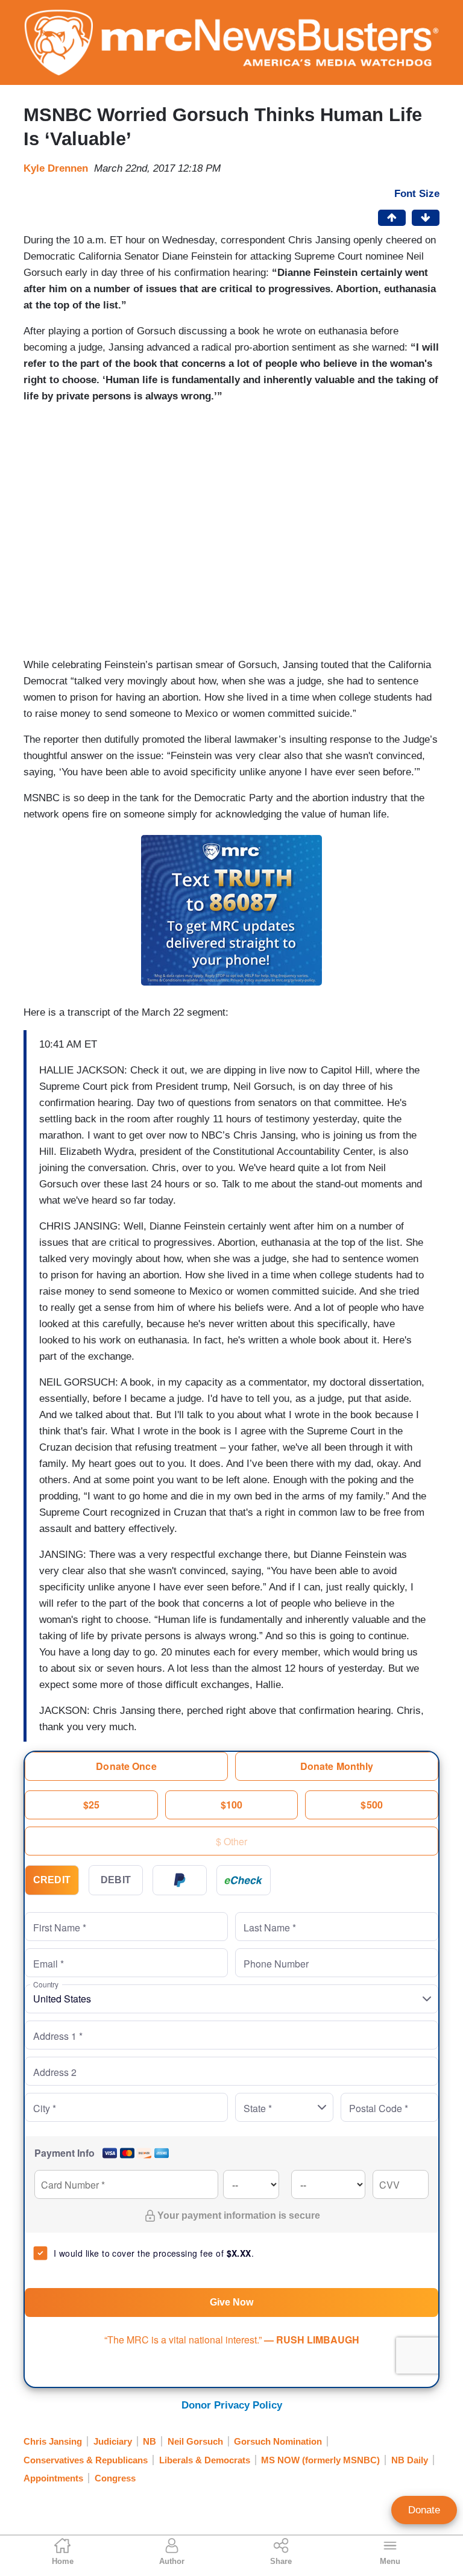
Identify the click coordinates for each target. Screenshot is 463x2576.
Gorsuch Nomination (278, 2441)
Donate (424, 2510)
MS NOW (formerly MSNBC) (320, 2460)
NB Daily (410, 2460)
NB (150, 2441)
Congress (115, 2478)
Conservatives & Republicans (86, 2460)
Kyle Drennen (56, 168)
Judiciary (113, 2441)
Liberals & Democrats (205, 2460)
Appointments (53, 2478)
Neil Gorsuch (195, 2441)
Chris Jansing (53, 2441)
